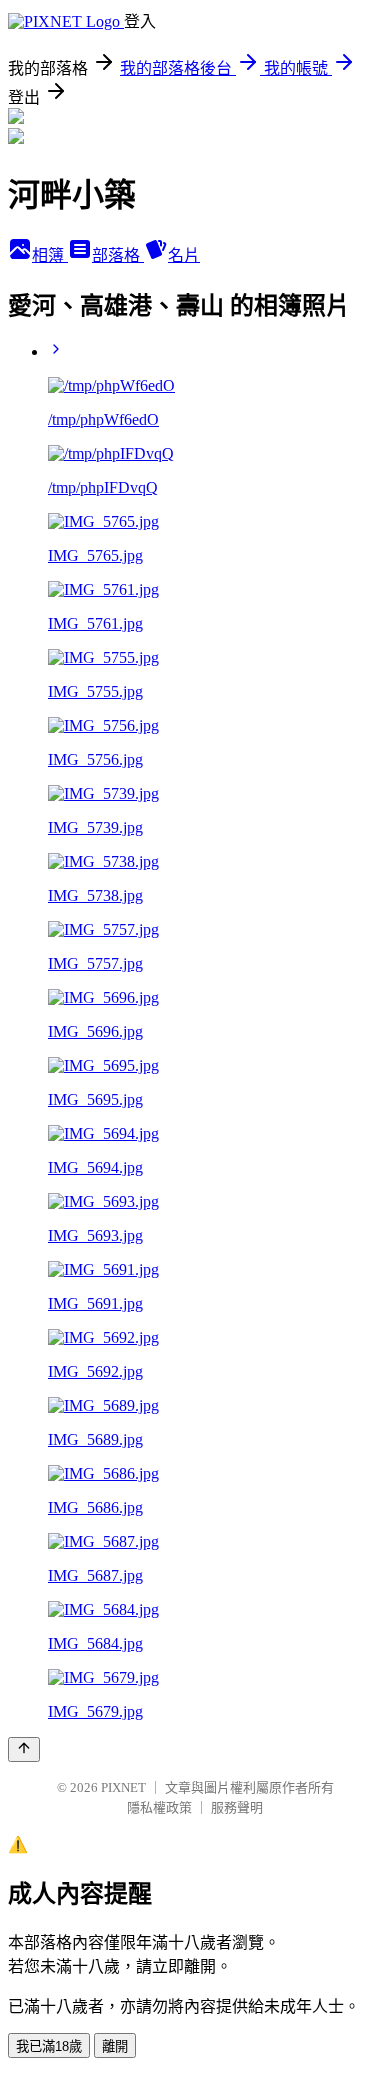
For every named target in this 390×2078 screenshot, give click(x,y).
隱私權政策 (159, 1807)
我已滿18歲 (49, 2046)
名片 (184, 255)
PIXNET (123, 1787)
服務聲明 (237, 1807)
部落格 (118, 255)
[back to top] (24, 1749)
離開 (115, 2046)
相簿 (50, 255)
